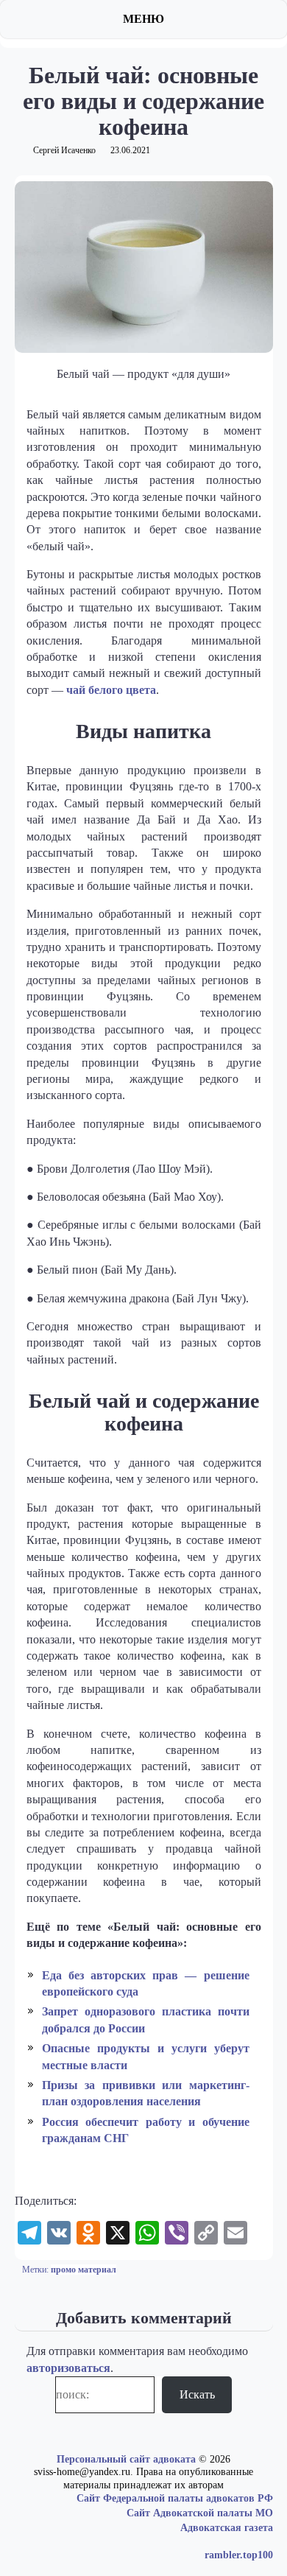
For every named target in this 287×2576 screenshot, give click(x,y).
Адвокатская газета (227, 2528)
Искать (197, 2394)
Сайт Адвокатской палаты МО (200, 2513)
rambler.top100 (239, 2555)
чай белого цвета (111, 690)
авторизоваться (68, 2368)
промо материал (84, 2270)
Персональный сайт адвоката (126, 2459)
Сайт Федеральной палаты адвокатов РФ (175, 2498)
